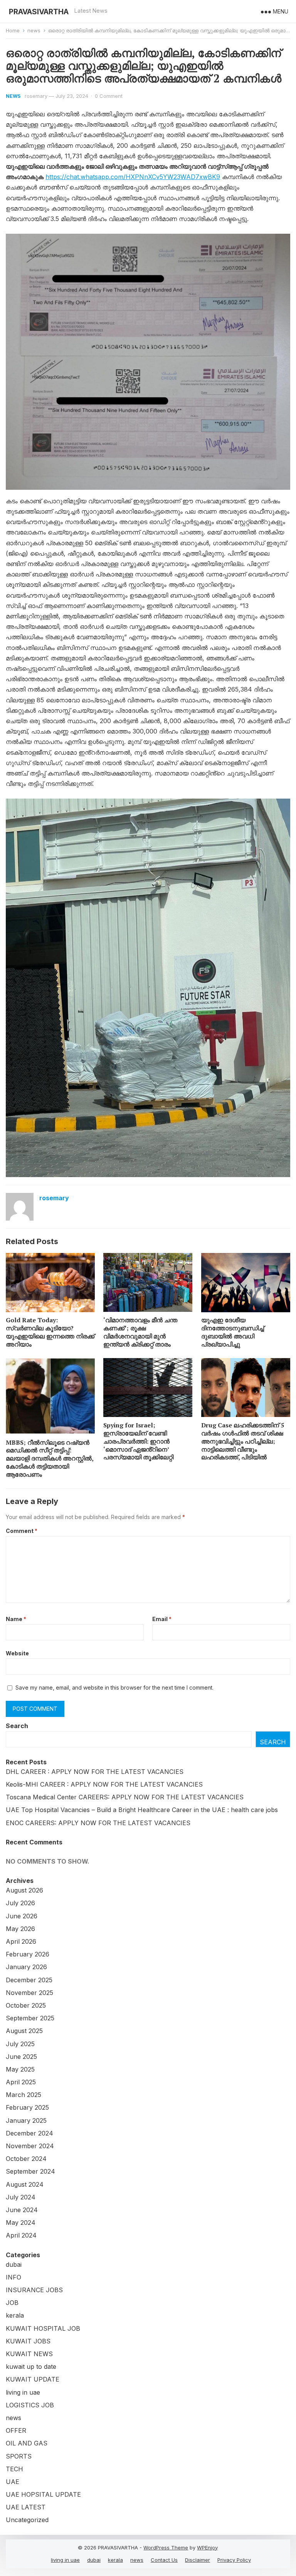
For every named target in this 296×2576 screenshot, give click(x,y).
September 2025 (30, 2018)
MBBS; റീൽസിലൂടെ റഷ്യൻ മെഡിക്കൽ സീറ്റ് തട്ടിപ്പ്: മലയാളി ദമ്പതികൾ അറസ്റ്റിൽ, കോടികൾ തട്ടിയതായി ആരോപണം (50, 1458)
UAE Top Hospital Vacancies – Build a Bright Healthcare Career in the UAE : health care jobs (142, 1810)
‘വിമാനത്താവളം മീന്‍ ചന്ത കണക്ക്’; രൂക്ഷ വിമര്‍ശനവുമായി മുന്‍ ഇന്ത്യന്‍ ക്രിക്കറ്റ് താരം (140, 1332)
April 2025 (21, 2082)
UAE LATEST (26, 2507)
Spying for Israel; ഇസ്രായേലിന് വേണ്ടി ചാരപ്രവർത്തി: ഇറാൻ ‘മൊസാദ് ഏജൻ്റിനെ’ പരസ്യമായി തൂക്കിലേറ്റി (138, 1441)
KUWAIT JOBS (28, 2341)
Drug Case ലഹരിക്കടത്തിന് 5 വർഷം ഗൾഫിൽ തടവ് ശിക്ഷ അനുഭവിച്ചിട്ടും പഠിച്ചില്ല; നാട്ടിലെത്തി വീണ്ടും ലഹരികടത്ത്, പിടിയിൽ (243, 1441)
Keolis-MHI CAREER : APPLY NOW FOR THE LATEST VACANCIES (104, 1784)
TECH (14, 2469)
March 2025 (24, 2095)
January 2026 (26, 1967)
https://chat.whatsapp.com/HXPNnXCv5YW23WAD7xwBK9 (133, 177)
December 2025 (29, 1980)
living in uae (23, 2392)
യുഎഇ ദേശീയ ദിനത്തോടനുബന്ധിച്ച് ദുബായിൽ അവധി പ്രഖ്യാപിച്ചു (233, 1332)
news (34, 30)
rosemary (36, 96)
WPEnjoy (207, 2548)
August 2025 (24, 2031)
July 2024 (21, 2197)
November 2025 (29, 1993)
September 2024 (30, 2171)
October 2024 (26, 2159)
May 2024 (21, 2223)
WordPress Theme (166, 2548)
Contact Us (164, 2560)
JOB (12, 2303)
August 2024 (25, 2184)
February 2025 (27, 2107)
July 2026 (20, 1903)
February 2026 (28, 1954)
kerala (15, 2315)
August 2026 (24, 1890)
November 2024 (30, 2146)
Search (17, 1726)
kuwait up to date (31, 2367)
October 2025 (26, 2005)
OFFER (16, 2430)
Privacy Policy (234, 2560)
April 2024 (21, 2235)
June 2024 (22, 2210)
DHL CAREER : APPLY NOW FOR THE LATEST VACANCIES (95, 1772)
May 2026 (20, 1929)
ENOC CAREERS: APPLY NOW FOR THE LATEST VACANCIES (98, 1823)
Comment (22, 1531)
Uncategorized (27, 2520)
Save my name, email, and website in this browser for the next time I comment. (114, 1687)
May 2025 (20, 2069)
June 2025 (21, 2057)
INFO (13, 2277)
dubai (14, 2264)
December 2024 (29, 2133)
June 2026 (22, 1916)
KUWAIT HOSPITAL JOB (43, 2328)
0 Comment (109, 96)
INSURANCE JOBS (34, 2290)
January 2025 (26, 2120)
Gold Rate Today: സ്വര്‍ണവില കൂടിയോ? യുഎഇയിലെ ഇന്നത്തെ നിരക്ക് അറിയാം (50, 1332)
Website (17, 1653)
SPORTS (19, 2456)
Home (13, 30)
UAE (13, 2482)
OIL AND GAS (27, 2443)
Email (162, 1619)
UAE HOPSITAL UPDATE (43, 2494)
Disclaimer (198, 2560)
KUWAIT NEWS (29, 2354)
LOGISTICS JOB (30, 2405)
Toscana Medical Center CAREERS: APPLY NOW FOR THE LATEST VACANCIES (125, 1797)
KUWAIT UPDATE (33, 2379)
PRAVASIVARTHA (39, 12)
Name (16, 1619)
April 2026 (21, 1941)
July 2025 (20, 2044)
